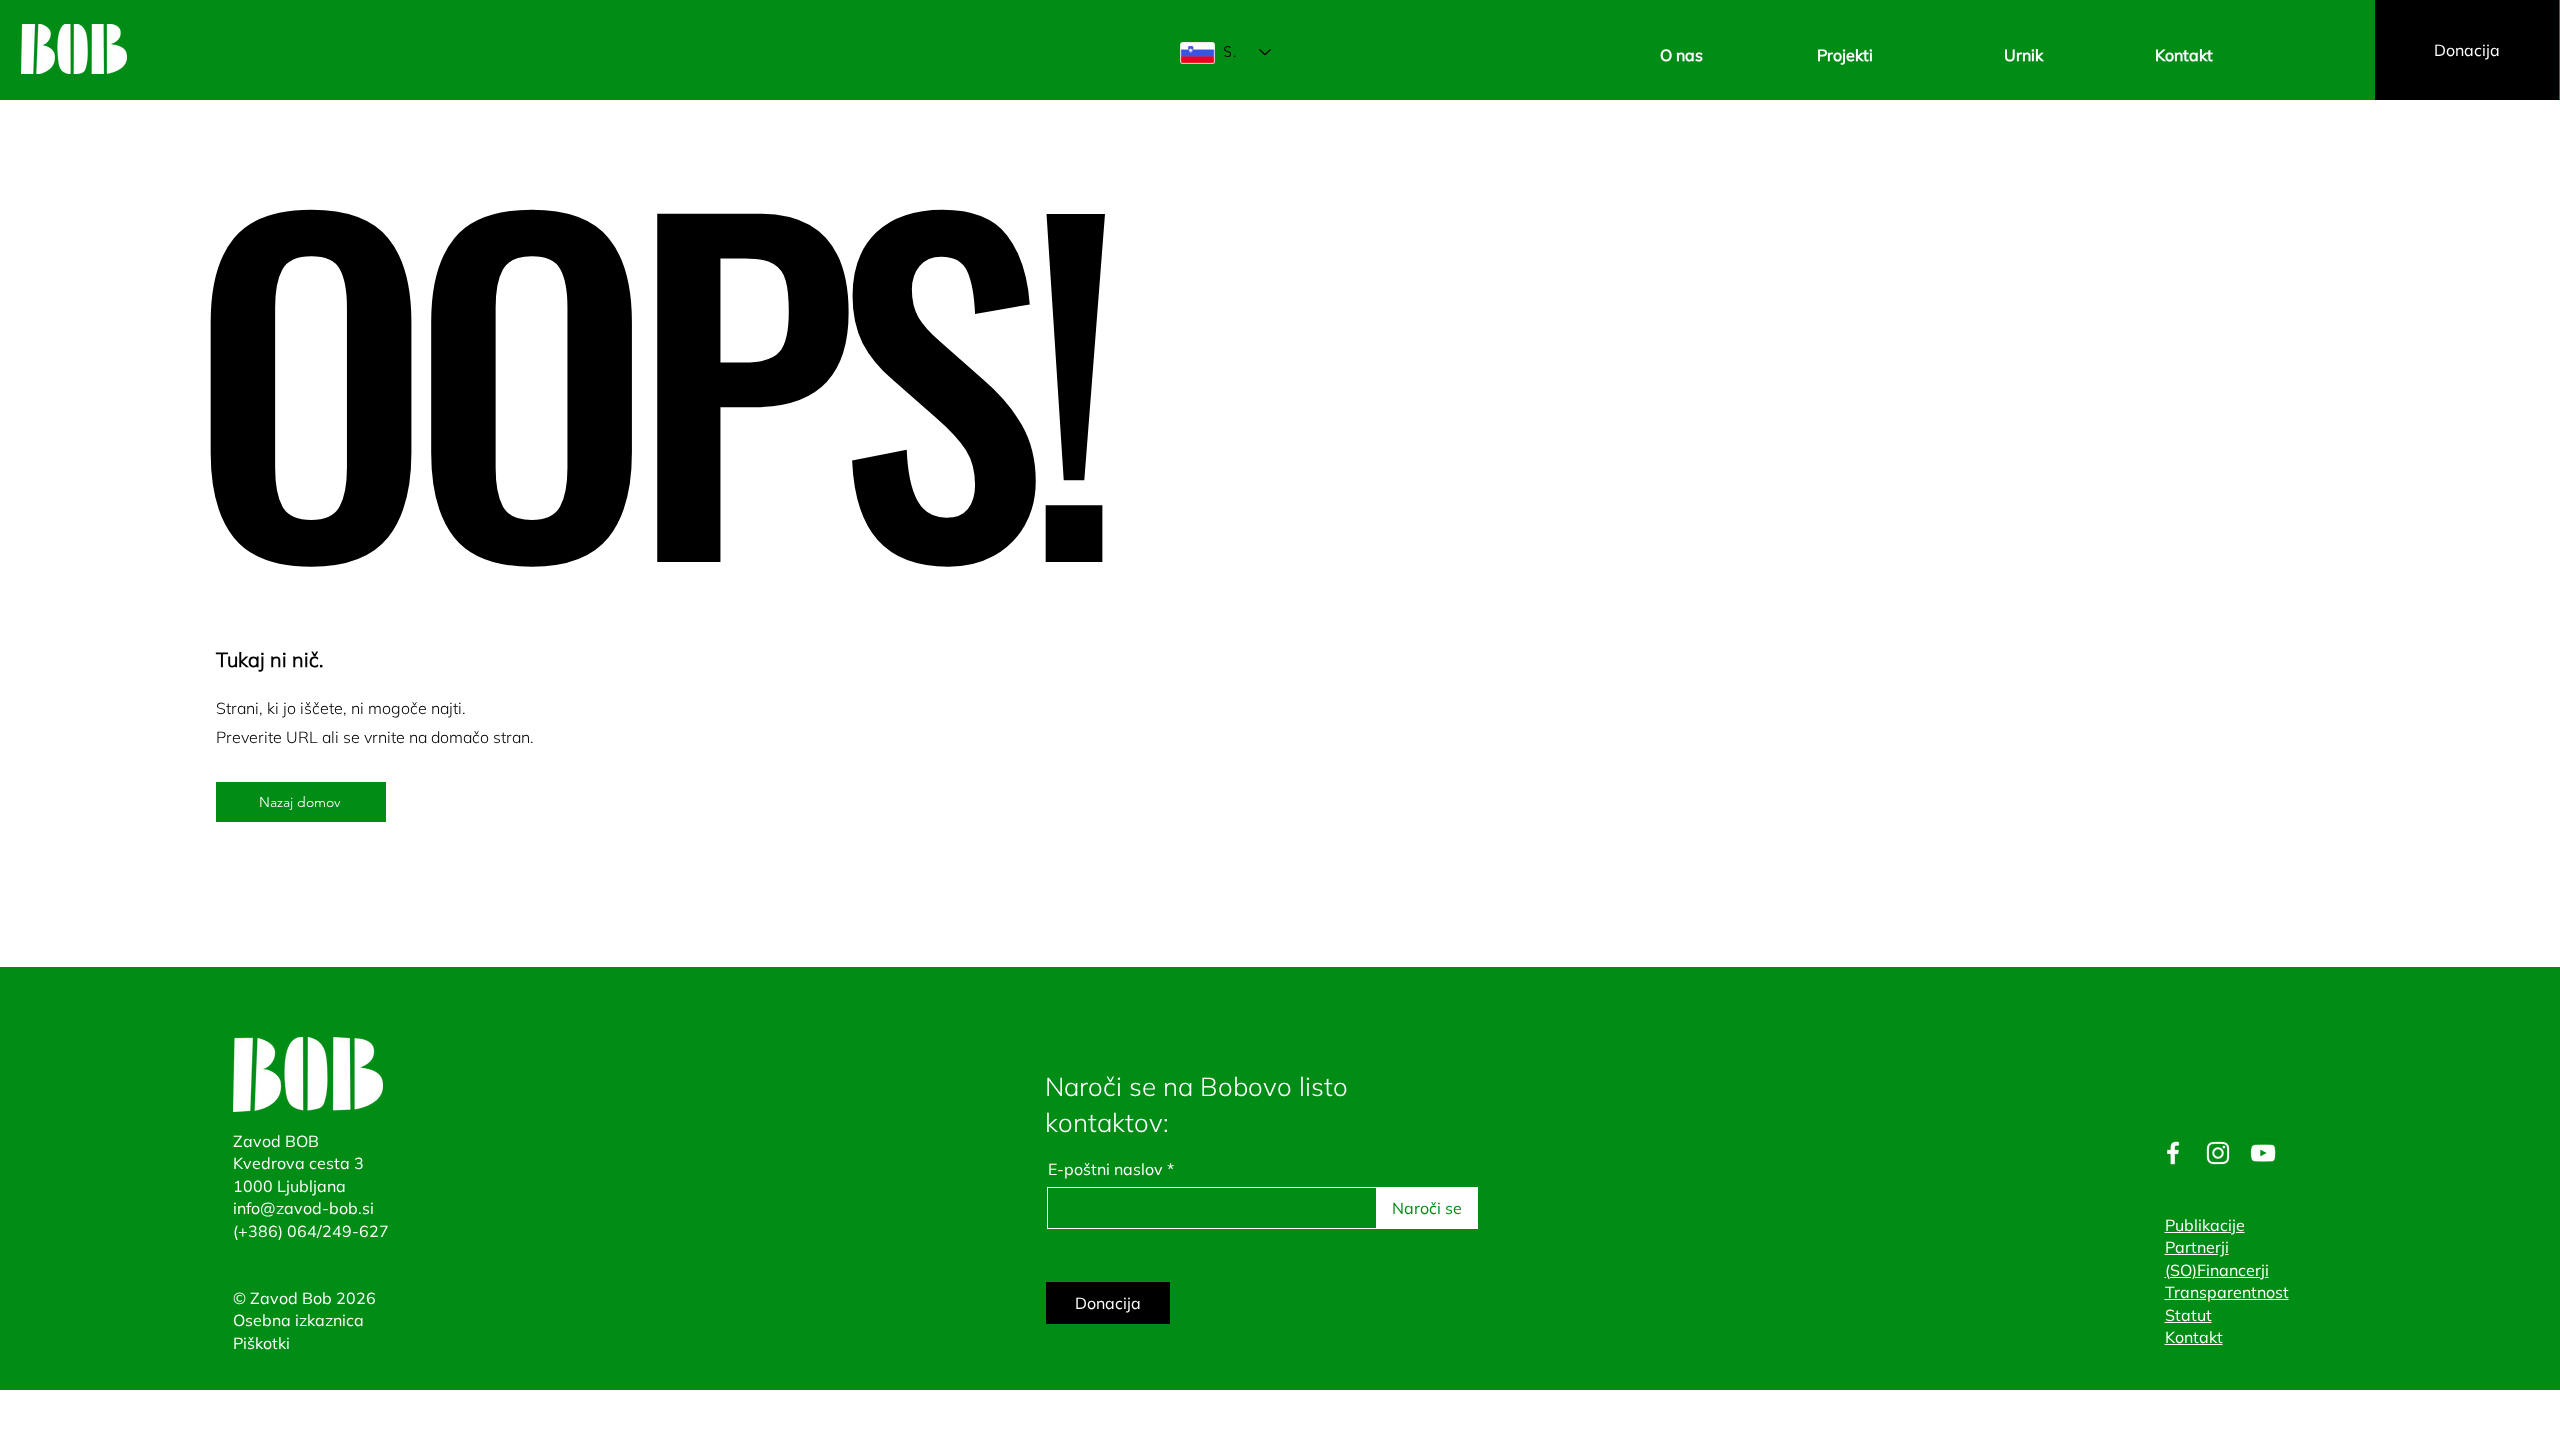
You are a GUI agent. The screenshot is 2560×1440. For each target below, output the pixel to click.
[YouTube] (2263, 1153)
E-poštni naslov (1105, 1169)
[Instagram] (2218, 1153)
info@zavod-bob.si (303, 1208)
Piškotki (261, 1343)
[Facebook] (2173, 1153)
